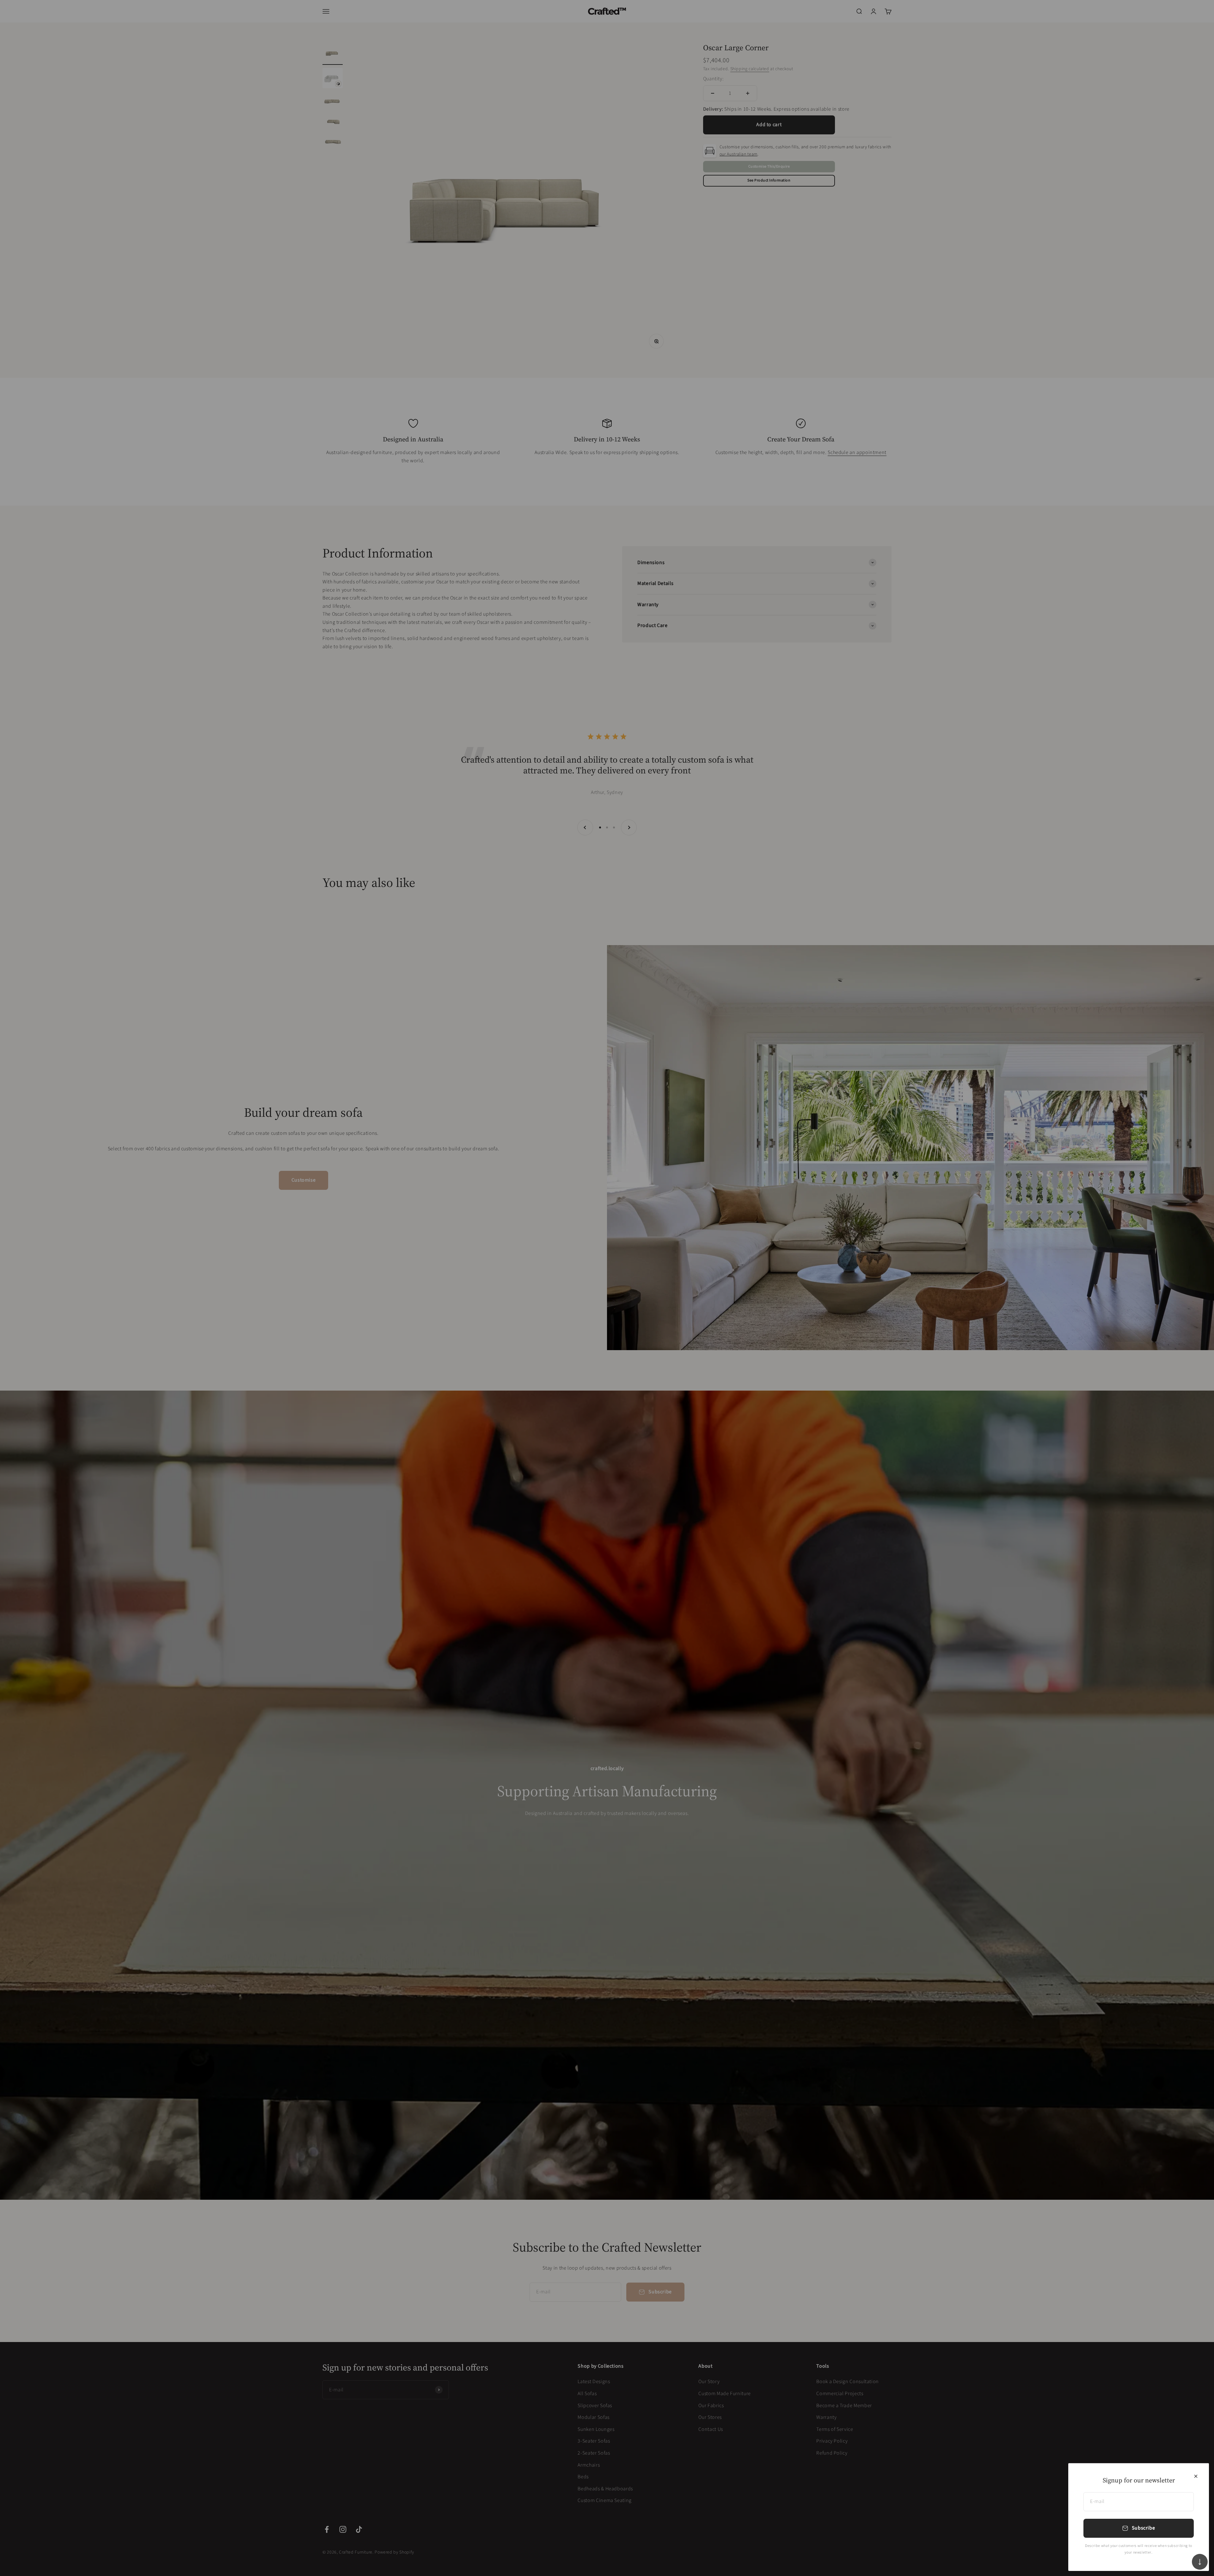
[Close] (1196, 2476)
